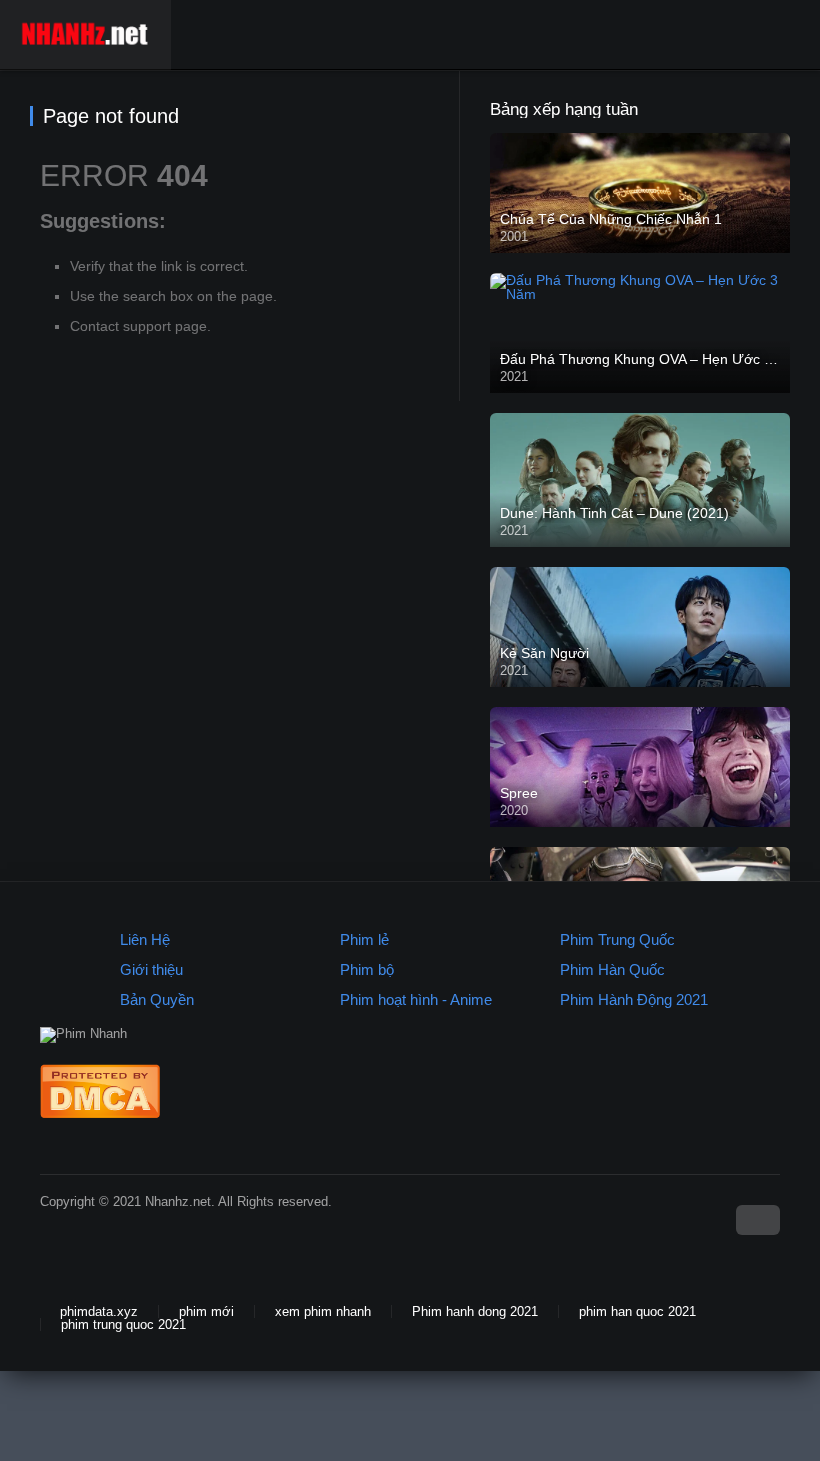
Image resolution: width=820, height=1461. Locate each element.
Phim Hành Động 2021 (634, 999)
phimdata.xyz (99, 1311)
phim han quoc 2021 (637, 1311)
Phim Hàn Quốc (612, 969)
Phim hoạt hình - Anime (416, 999)
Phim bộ (367, 969)
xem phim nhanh (323, 1311)
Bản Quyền (157, 999)
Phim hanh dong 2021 (475, 1311)
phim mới (206, 1311)
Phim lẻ (364, 939)
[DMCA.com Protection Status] (100, 1113)
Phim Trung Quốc (617, 939)
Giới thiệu (151, 969)
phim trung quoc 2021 (123, 1324)
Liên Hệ (145, 939)
